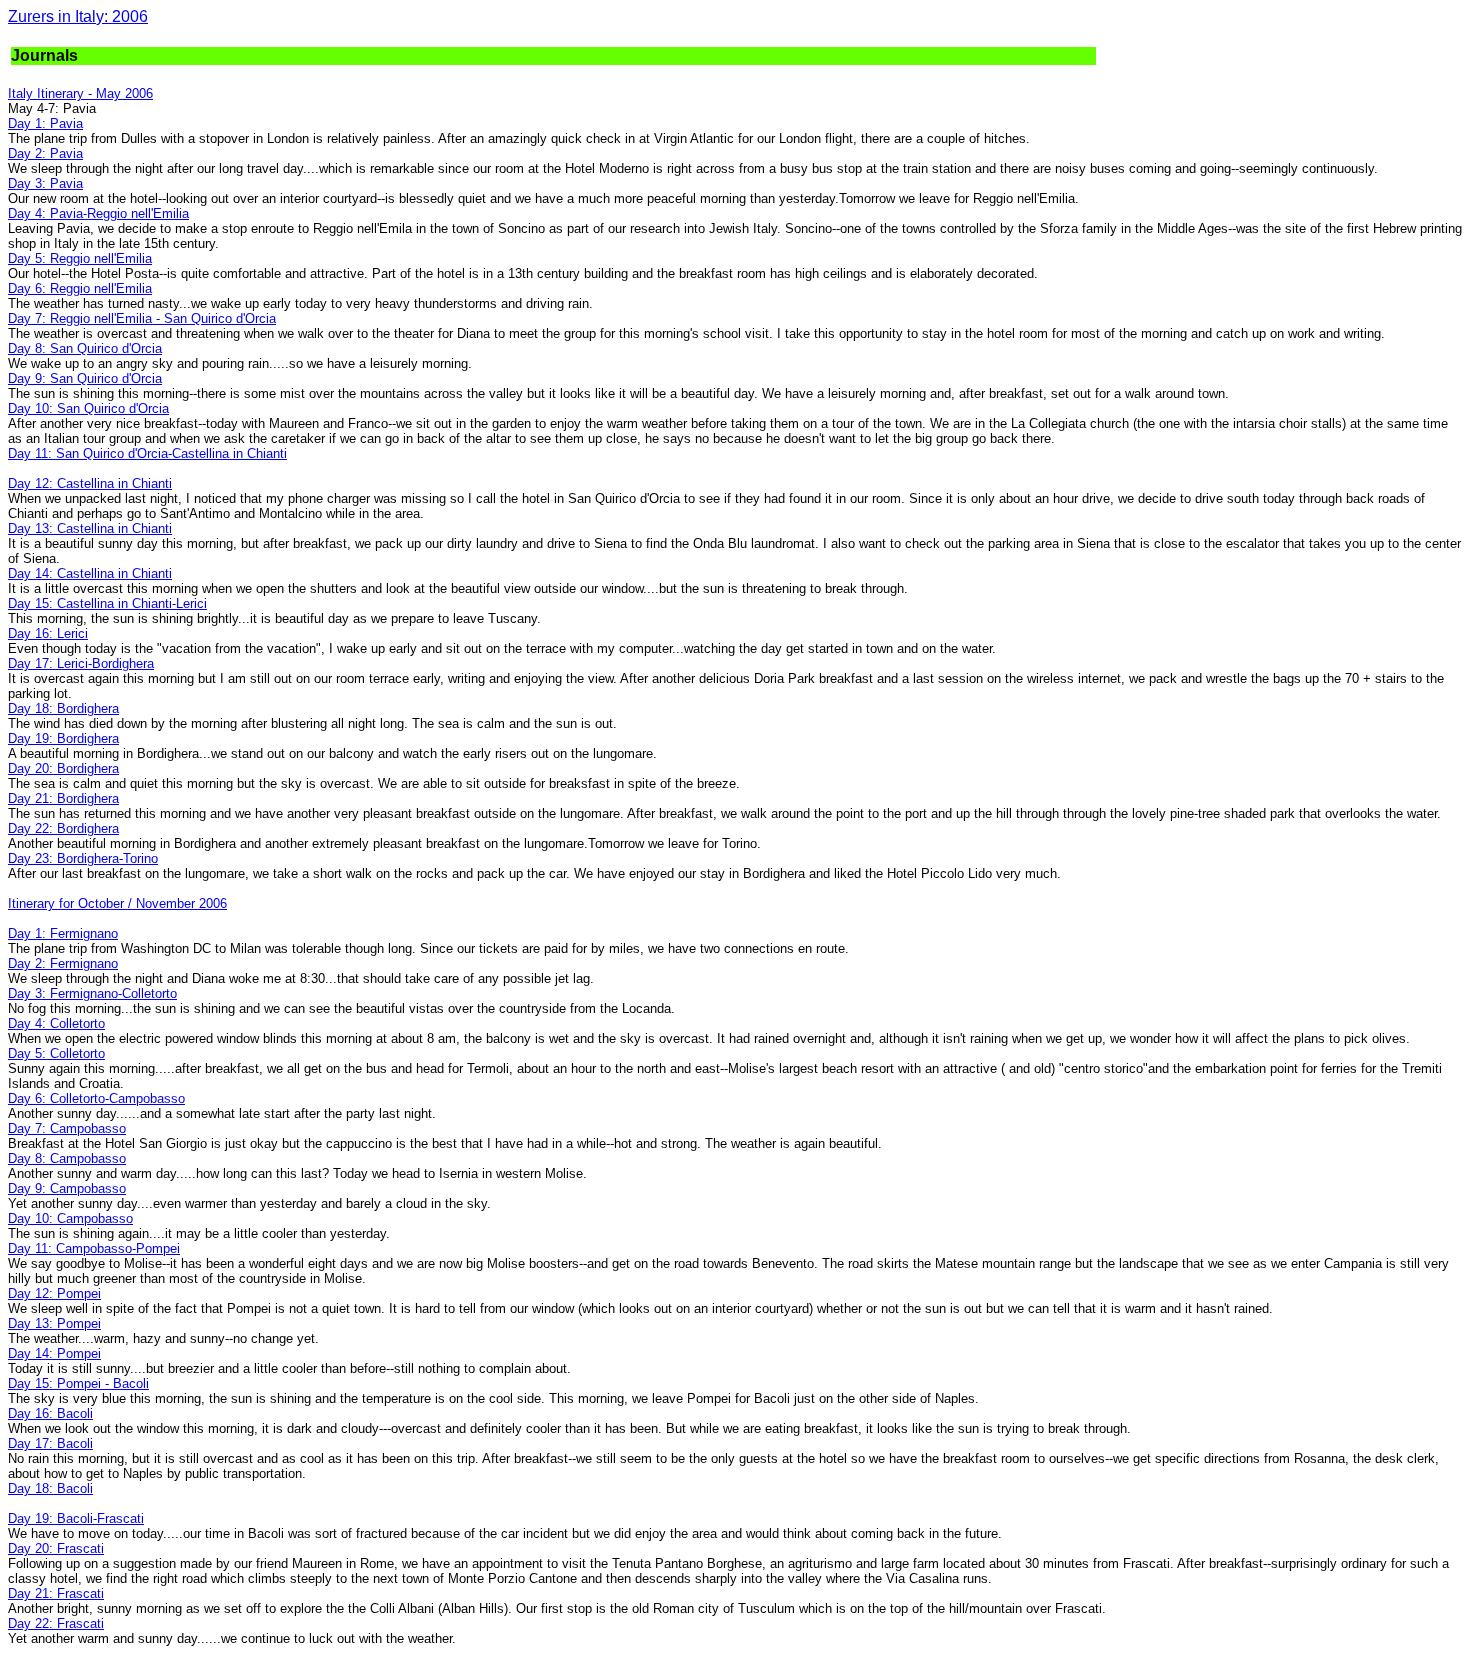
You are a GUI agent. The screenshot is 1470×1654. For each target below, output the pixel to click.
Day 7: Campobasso (67, 1128)
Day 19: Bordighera (63, 738)
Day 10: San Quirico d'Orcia (88, 408)
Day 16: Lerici (48, 633)
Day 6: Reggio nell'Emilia (80, 288)
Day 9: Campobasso (67, 1188)
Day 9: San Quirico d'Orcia (85, 378)
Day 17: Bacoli (50, 1443)
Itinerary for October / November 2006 (117, 903)
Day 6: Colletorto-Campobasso (96, 1098)
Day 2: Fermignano (63, 963)
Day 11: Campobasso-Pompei (94, 1248)
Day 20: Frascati (56, 1548)
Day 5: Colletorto (56, 1053)
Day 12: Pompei (54, 1293)
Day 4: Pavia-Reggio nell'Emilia (98, 213)
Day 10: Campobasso (70, 1218)
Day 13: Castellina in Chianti (90, 528)
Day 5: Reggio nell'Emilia (80, 258)
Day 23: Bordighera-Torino (83, 858)
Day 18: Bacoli (50, 1488)
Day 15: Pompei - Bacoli (78, 1383)
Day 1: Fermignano (63, 933)
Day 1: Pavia (45, 123)
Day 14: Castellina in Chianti (90, 573)
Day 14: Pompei (54, 1353)
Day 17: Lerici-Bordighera (81, 663)
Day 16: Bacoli (50, 1413)
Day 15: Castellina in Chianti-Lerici (107, 603)
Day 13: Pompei (54, 1323)
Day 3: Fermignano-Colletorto (92, 993)
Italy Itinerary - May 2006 (80, 93)
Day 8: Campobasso (67, 1158)
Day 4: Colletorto (56, 1023)
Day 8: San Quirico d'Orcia (85, 348)
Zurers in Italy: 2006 (78, 16)
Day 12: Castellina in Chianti (90, 483)
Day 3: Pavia (45, 183)
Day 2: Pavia (45, 153)
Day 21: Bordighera (63, 798)
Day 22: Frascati (56, 1623)
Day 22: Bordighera (63, 828)
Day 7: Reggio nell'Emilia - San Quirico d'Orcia (142, 318)
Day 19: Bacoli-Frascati (76, 1518)
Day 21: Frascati (56, 1593)
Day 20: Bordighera (63, 768)
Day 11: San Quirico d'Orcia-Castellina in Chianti (147, 453)
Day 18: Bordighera (63, 708)
